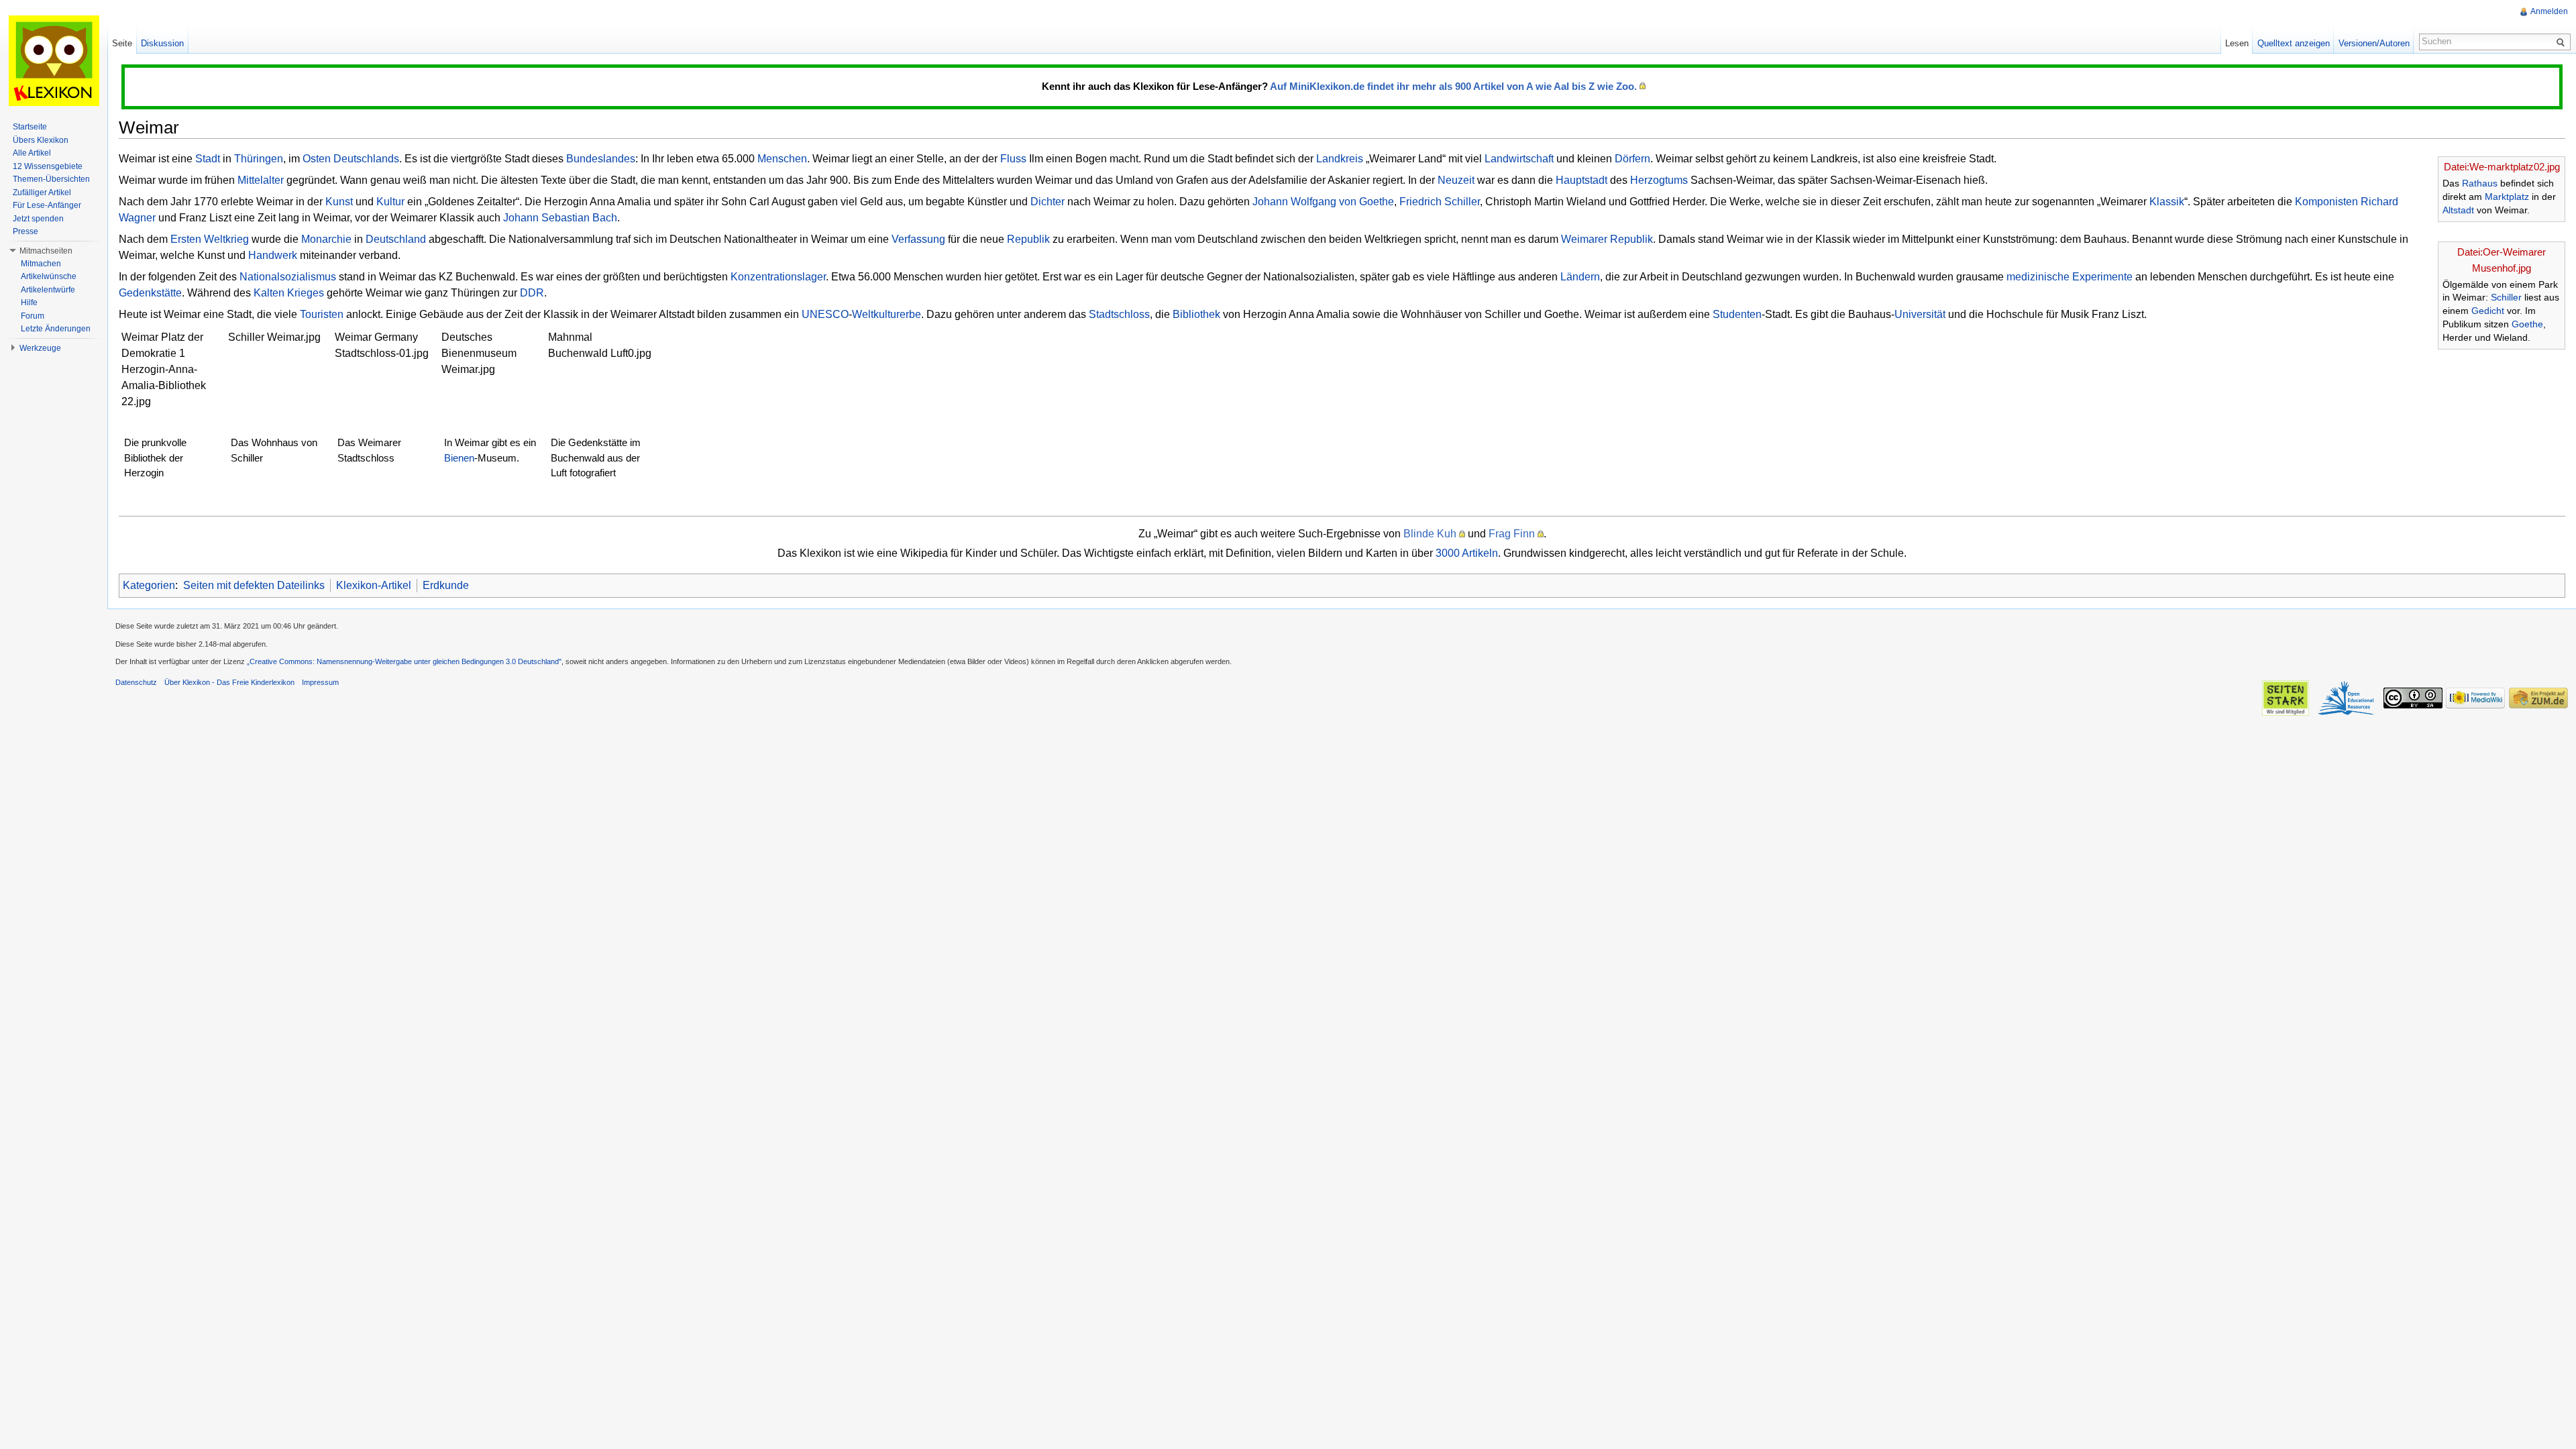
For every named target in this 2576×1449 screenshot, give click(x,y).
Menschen (782, 159)
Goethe (2527, 324)
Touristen (322, 314)
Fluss (1013, 159)
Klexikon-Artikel (374, 585)
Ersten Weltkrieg (210, 239)
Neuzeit (1456, 180)
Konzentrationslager (778, 277)
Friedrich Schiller (1440, 202)
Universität (1920, 314)
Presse (25, 231)
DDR (532, 293)
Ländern (1580, 277)
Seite (122, 43)
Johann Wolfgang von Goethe (1323, 202)
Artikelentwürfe (48, 290)
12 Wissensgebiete (48, 166)
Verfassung (918, 239)
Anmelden (2549, 11)
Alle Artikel (32, 153)
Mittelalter (261, 180)
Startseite (30, 127)
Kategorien (149, 585)
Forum (33, 316)
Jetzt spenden (38, 219)
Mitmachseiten (46, 251)
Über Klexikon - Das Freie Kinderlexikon (229, 682)
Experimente (2102, 277)
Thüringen (259, 159)
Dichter (1048, 202)
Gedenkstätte (150, 293)
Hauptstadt (1581, 180)
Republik (1028, 239)
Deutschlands (366, 159)
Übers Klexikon (41, 140)
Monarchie (326, 239)
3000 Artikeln (1467, 553)
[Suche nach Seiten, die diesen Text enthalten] (2563, 42)
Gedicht (2488, 311)
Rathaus (2480, 183)
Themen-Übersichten (51, 179)
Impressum (320, 682)
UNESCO (825, 314)
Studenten (1737, 314)
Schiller (2506, 297)
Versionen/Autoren (2374, 43)
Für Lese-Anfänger (47, 205)
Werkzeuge (40, 348)
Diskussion (162, 43)
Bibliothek (1196, 314)
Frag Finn (1512, 534)
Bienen (459, 458)
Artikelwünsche (49, 276)
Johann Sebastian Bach (560, 218)
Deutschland (396, 239)
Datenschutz (136, 682)
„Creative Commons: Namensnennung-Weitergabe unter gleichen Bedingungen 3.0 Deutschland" (404, 661)
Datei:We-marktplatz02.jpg (2502, 167)
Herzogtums (1659, 180)
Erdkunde (446, 585)
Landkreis (1340, 159)
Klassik (2167, 202)
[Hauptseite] (54, 60)
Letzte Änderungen (56, 329)
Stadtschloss (1119, 314)
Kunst (339, 202)
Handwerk (273, 255)
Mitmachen (41, 264)
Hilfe (29, 303)
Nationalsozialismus (288, 277)
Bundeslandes (601, 159)
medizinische (2038, 277)
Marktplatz (2507, 197)
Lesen (2237, 43)
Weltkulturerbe (887, 314)
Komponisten (2326, 202)
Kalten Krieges (289, 293)
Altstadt (2458, 210)
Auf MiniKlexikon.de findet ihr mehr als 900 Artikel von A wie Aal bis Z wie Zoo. (1453, 86)
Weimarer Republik (1607, 239)
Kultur (390, 202)
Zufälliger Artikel (42, 193)
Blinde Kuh (1430, 534)
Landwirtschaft (1519, 159)
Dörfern (1632, 159)
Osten (317, 159)
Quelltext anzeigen (2294, 43)
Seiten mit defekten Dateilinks (254, 585)
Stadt (208, 159)
